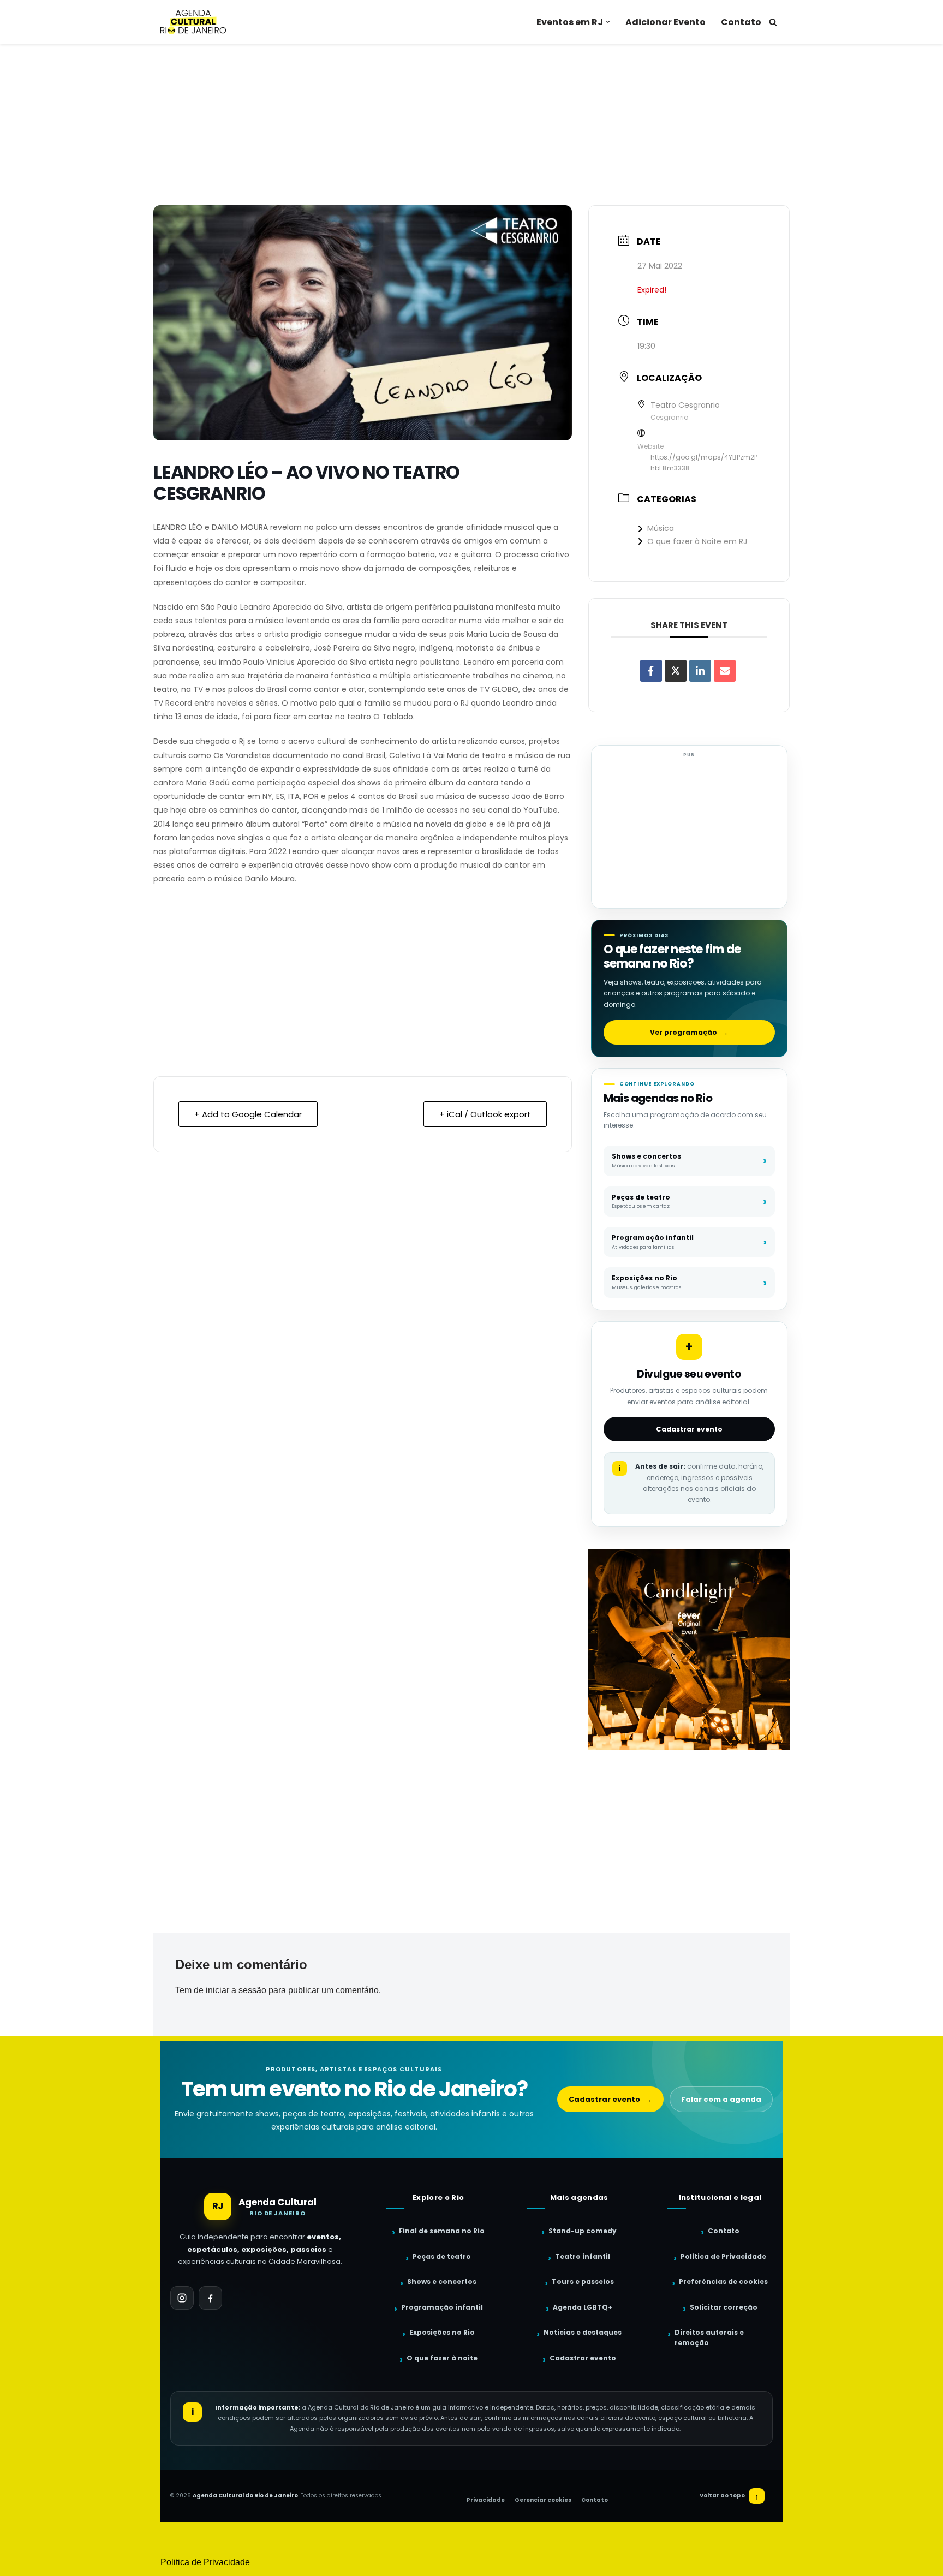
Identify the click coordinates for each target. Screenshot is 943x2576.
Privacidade (486, 2500)
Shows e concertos (442, 2282)
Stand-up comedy (583, 2231)
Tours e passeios (583, 2282)
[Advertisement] (471, 124)
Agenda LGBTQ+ (583, 2307)
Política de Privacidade (723, 2256)
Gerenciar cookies (543, 2500)
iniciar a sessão (236, 1990)
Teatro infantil (583, 2256)
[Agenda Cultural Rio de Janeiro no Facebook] (210, 2298)
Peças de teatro (442, 2256)
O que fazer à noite (442, 2358)
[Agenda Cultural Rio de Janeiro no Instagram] (182, 2298)
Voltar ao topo (729, 2496)
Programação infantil (442, 2307)
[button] (608, 22)
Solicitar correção (724, 2307)
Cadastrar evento (689, 1429)
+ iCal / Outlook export (485, 1114)
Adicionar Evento (666, 22)
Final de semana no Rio (442, 2231)
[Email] (725, 671)
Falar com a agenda (721, 2099)
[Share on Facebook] (651, 671)
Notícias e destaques (583, 2332)
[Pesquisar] (773, 22)
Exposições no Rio (442, 2332)
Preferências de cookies (723, 2282)
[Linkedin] (700, 671)
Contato (741, 22)
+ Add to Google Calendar (248, 1114)
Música (661, 528)
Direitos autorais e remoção (709, 2338)
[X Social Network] (676, 671)
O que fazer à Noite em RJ (697, 541)
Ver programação (689, 1032)
